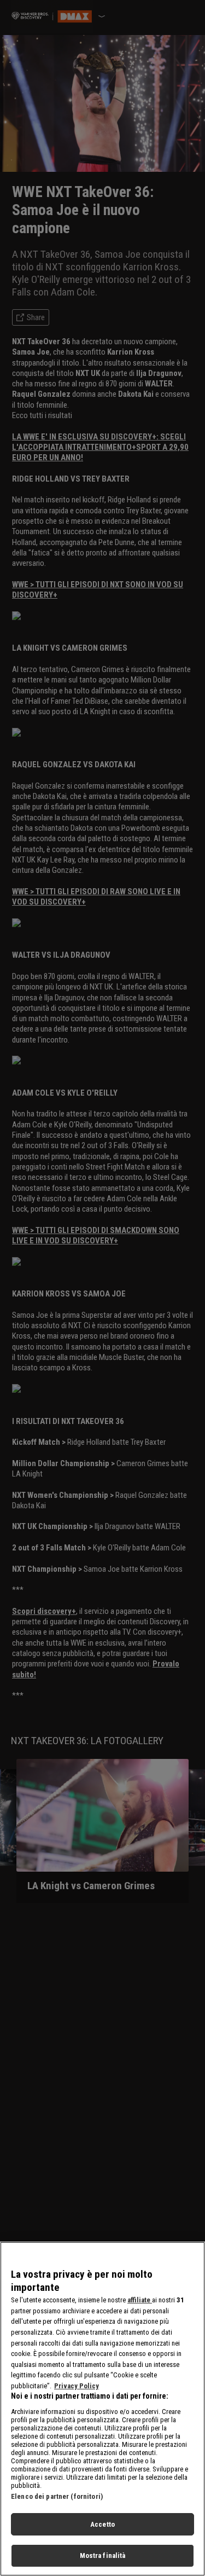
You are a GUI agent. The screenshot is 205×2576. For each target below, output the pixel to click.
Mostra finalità (103, 2555)
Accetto (102, 2524)
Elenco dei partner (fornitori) (57, 2496)
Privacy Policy (77, 2386)
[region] (102, 2409)
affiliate (140, 2300)
